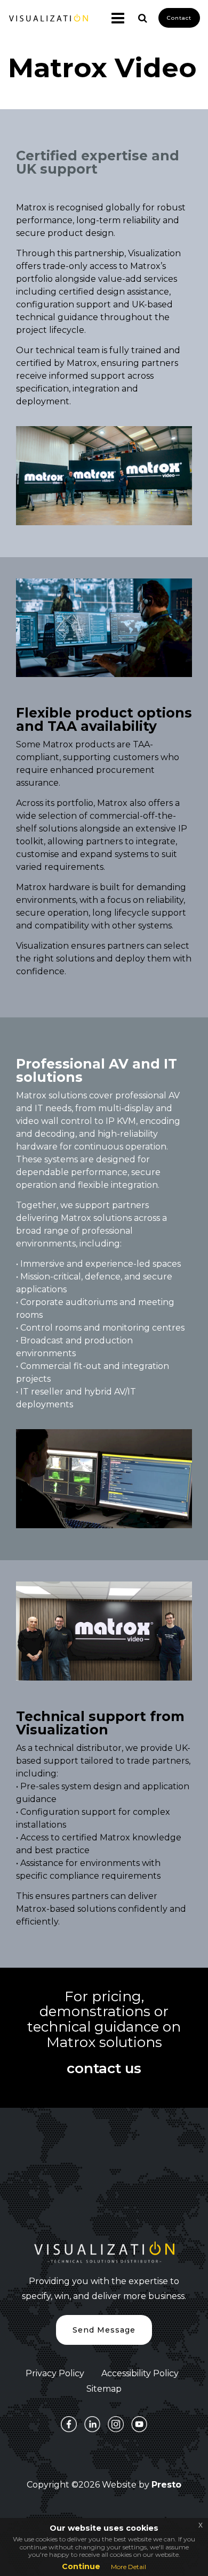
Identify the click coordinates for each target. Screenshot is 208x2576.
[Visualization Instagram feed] (116, 2424)
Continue (81, 2566)
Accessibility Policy (140, 2373)
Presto (166, 2485)
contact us (104, 2069)
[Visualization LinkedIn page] (92, 2424)
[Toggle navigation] (114, 18)
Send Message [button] (104, 2330)
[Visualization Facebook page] (69, 2424)
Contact (179, 18)
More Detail (129, 2567)
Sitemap (104, 2389)
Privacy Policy (55, 2373)
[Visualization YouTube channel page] (139, 2424)
